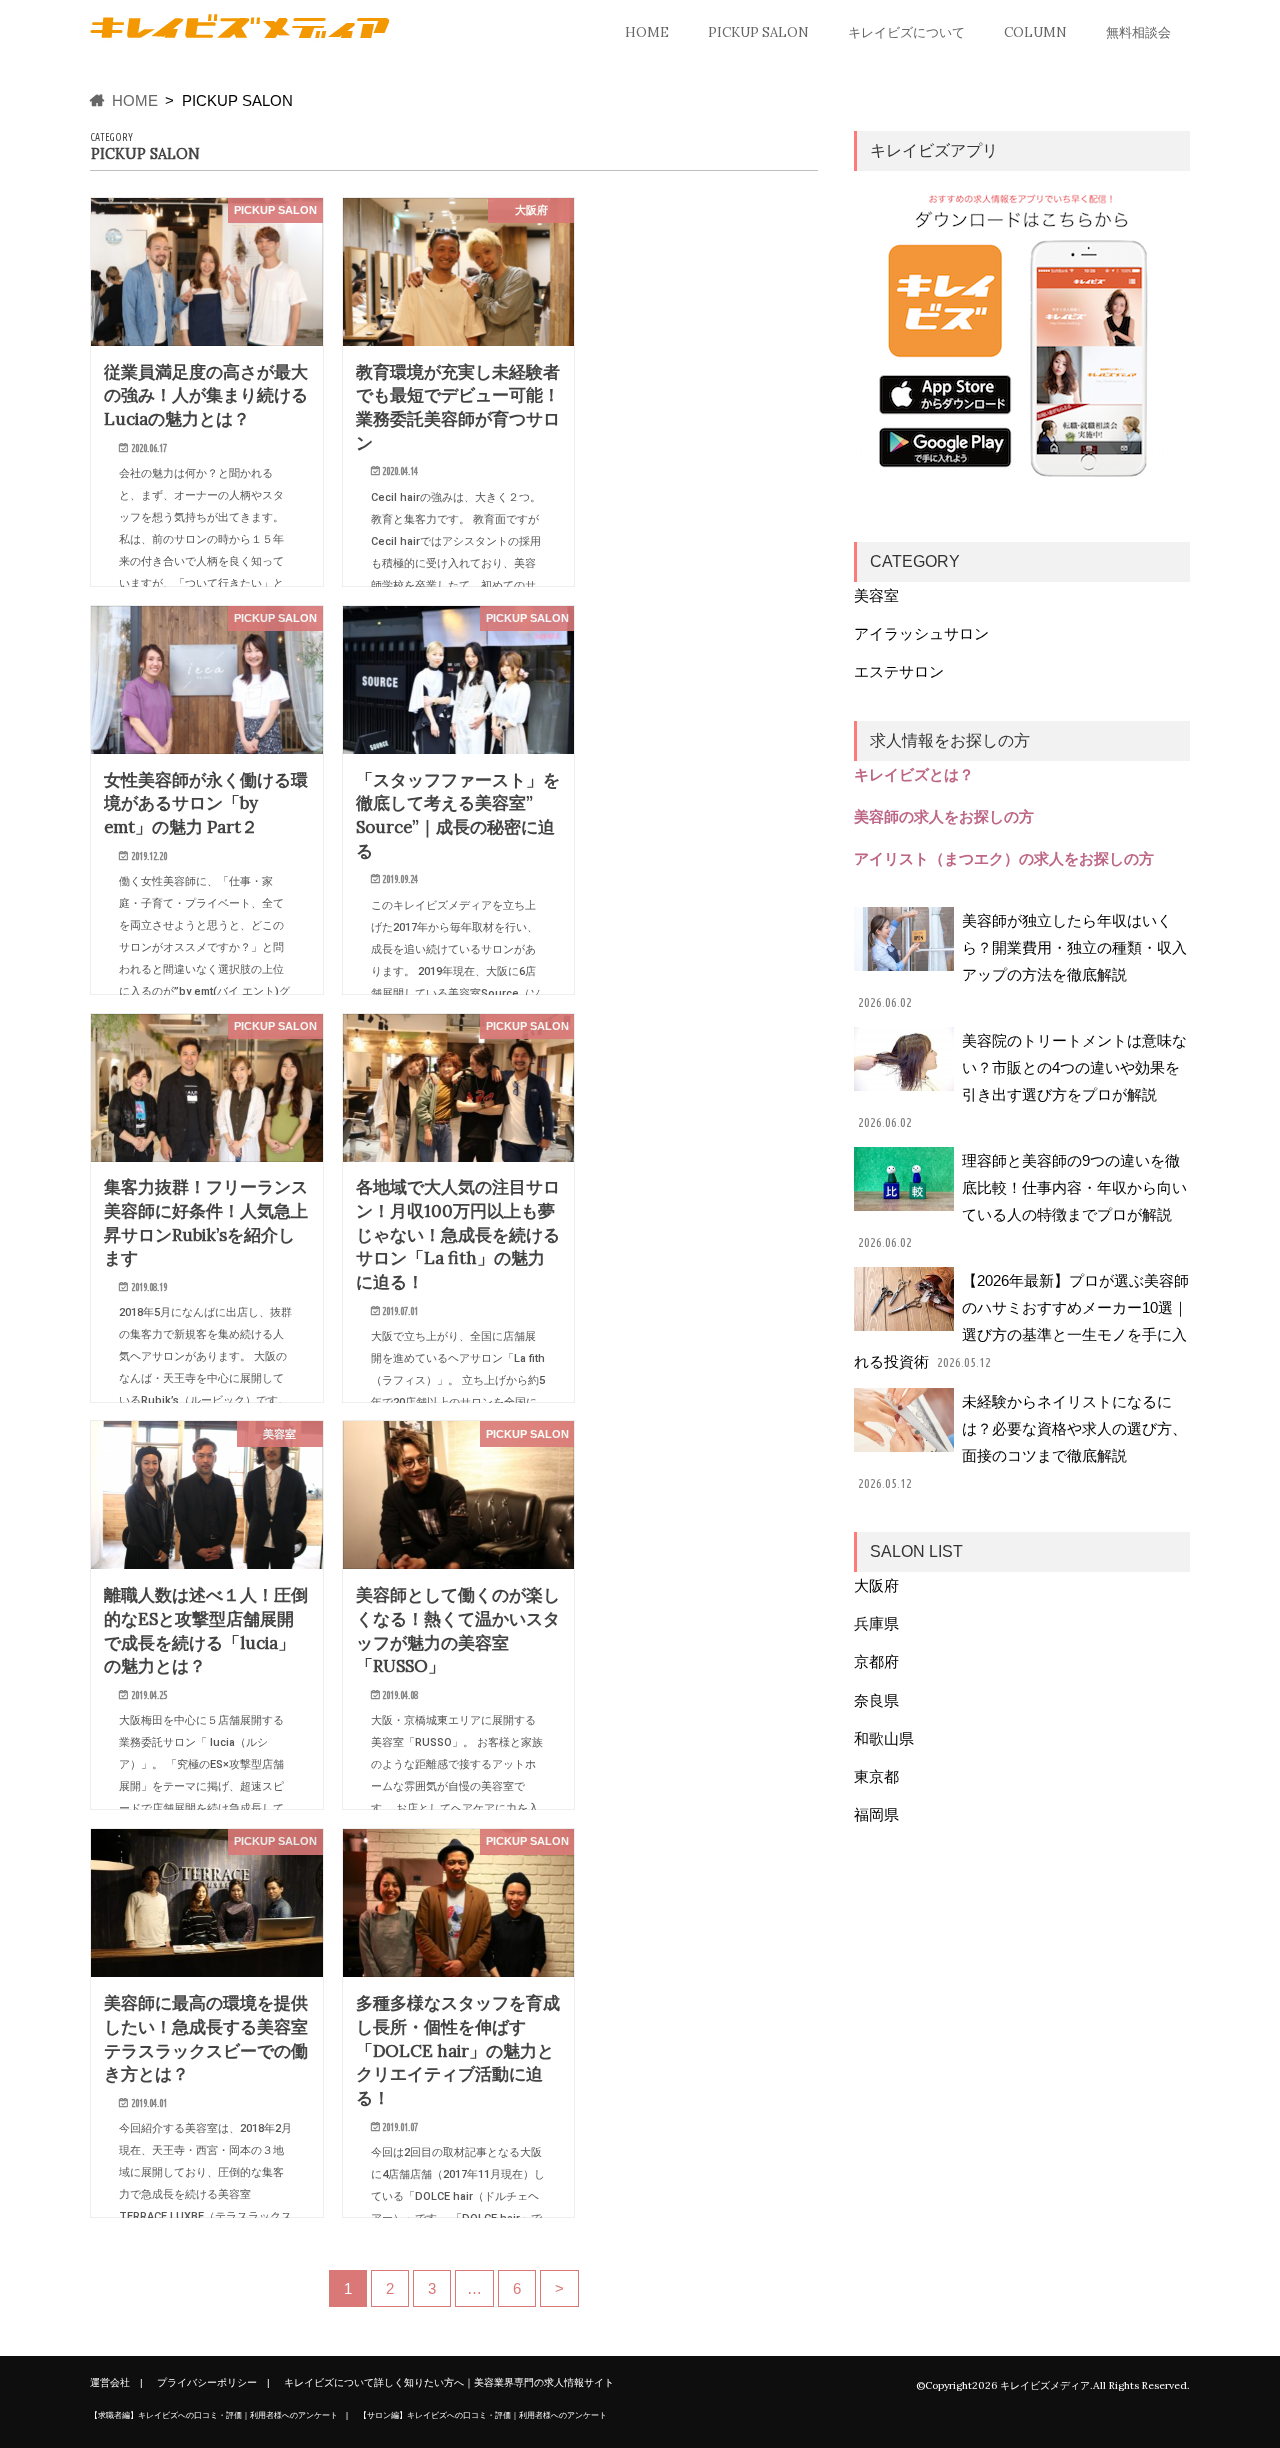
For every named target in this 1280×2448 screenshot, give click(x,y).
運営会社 (110, 2382)
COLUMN (1035, 32)
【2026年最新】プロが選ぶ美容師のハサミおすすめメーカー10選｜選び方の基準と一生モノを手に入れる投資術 (1021, 1321)
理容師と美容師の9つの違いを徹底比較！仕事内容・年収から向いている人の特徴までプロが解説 (1022, 1201)
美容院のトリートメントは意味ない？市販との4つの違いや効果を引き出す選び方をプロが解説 (1022, 1081)
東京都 (876, 1776)
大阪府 (876, 1585)
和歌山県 (884, 1738)
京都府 (876, 1661)
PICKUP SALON (758, 32)
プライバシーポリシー (207, 2382)
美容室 (876, 595)
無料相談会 (1138, 32)
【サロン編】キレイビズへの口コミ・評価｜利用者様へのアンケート (483, 2415)
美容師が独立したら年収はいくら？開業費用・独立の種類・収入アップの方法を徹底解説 (1022, 961)
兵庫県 (876, 1623)
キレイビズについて (906, 32)
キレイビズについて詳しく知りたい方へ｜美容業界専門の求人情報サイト (449, 2382)
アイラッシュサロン (921, 633)
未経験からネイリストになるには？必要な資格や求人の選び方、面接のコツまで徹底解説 (1022, 1442)
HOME (647, 32)
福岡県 (876, 1814)
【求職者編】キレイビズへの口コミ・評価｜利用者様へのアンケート (214, 2415)
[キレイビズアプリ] (1022, 339)
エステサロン (899, 671)
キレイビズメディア (1045, 2385)
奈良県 (876, 1700)
